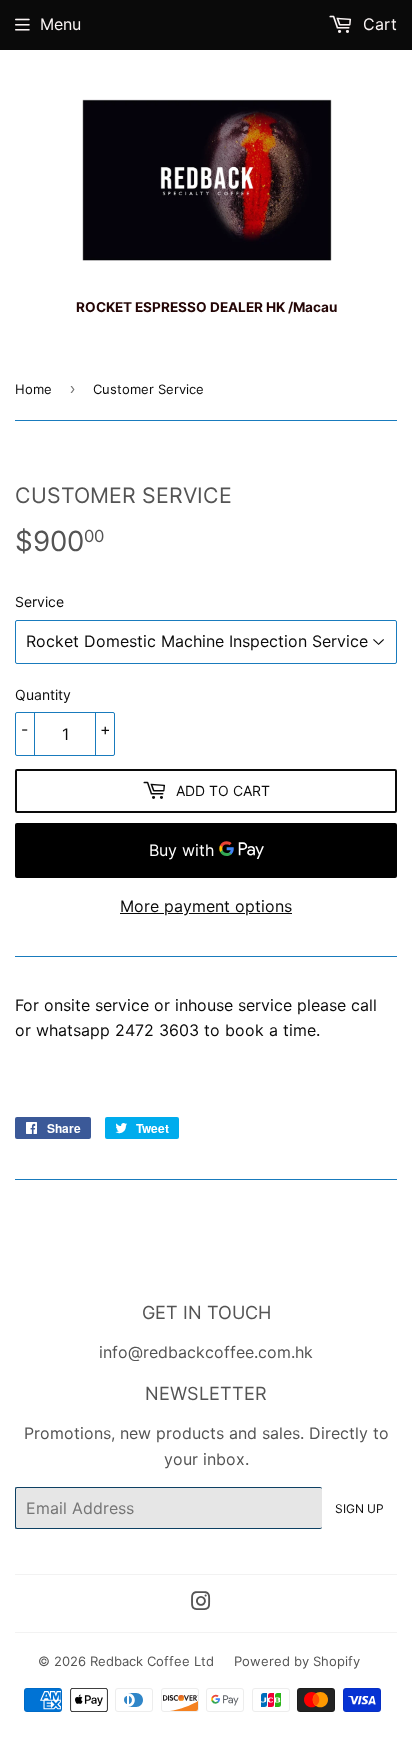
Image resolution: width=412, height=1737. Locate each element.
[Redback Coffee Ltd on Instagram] (201, 1603)
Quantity (43, 694)
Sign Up (359, 1508)
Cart (377, 24)
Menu (60, 24)
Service (39, 601)
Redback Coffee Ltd (152, 1661)
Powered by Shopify (297, 1661)
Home (33, 389)
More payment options (206, 906)
